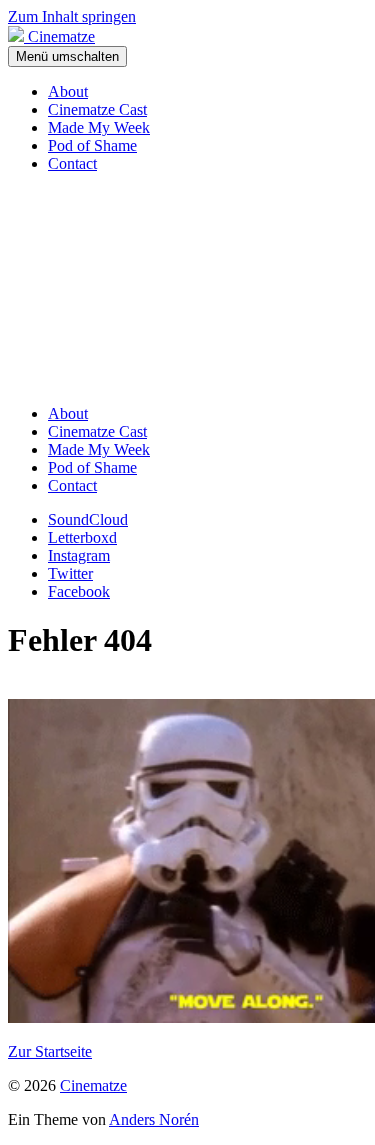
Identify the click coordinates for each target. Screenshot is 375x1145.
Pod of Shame (92, 145)
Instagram (79, 555)
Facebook (79, 591)
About (68, 91)
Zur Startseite (50, 1051)
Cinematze (93, 1085)
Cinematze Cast (97, 109)
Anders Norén (154, 1119)
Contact (72, 163)
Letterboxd (82, 537)
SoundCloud (88, 519)
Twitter (70, 573)
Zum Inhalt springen (72, 16)
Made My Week (99, 127)
